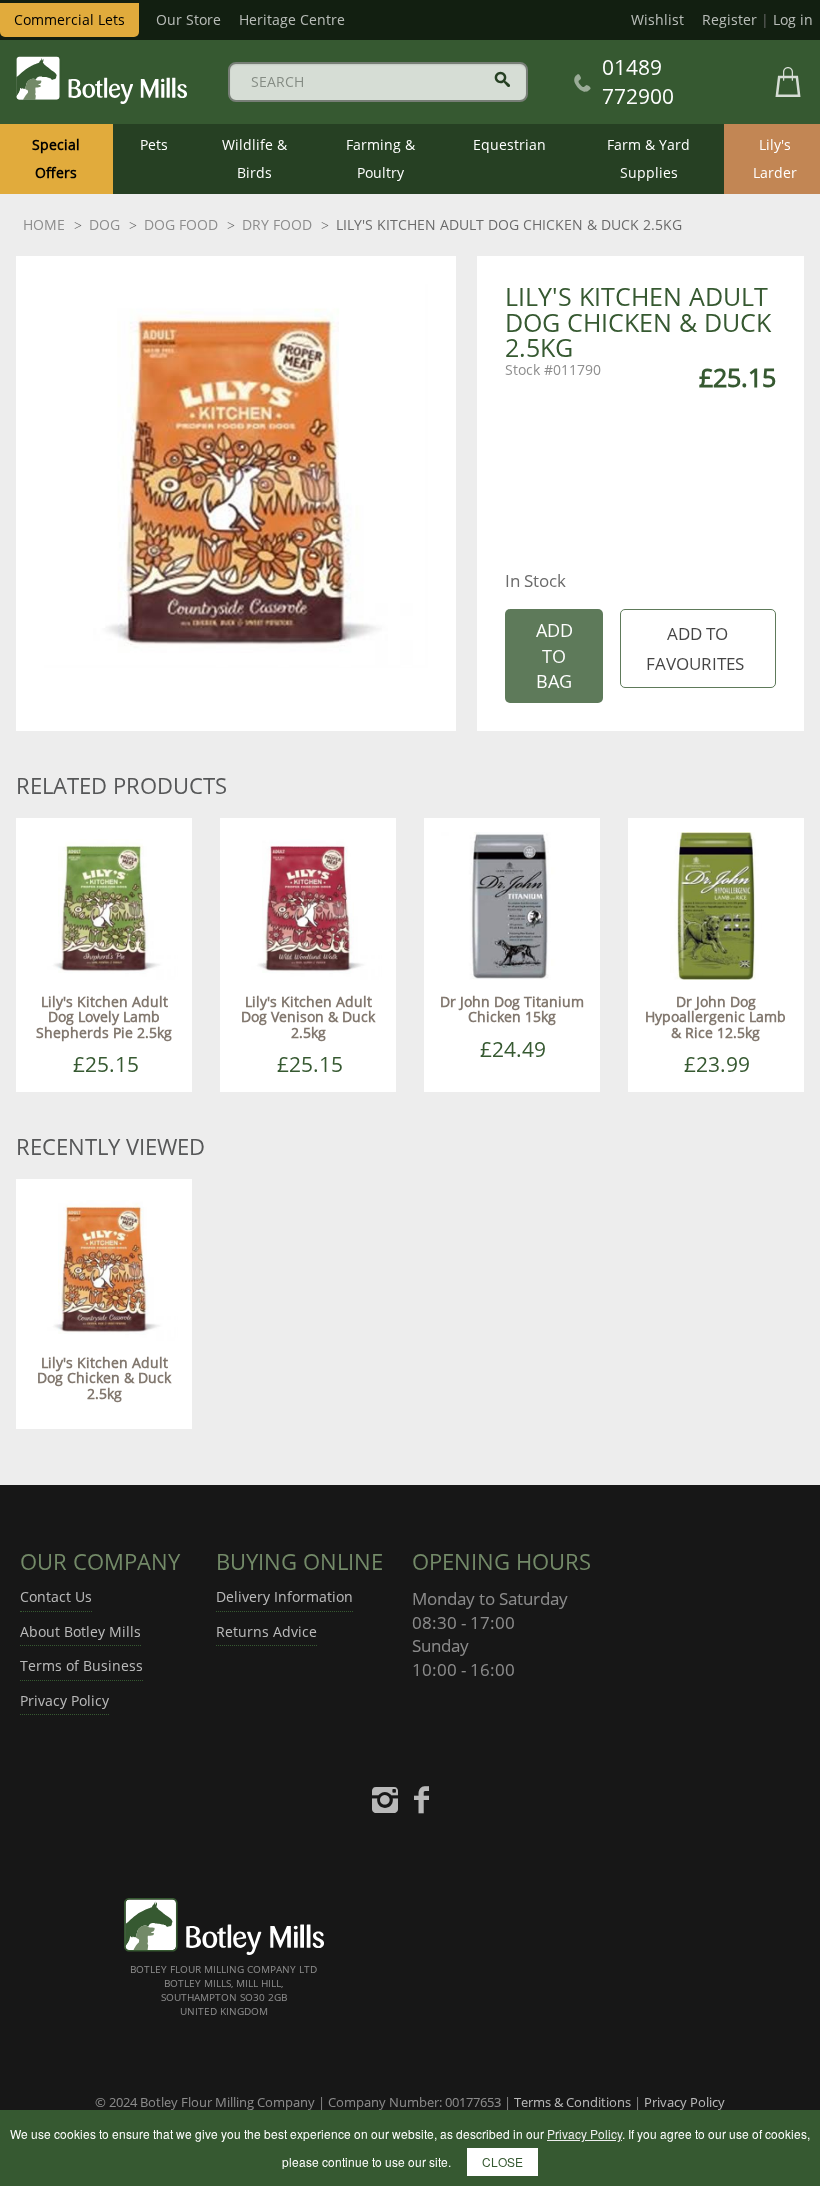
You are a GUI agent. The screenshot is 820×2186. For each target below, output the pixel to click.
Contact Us (56, 1596)
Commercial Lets (69, 19)
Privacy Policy (64, 1700)
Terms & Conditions (572, 2102)
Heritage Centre (292, 19)
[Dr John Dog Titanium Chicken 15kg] (512, 904)
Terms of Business (81, 1665)
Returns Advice (266, 1631)
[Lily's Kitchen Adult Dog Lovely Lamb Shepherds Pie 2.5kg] (104, 904)
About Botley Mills (80, 1631)
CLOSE (502, 2161)
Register (729, 19)
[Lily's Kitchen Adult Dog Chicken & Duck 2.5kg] (104, 1265)
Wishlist (657, 19)
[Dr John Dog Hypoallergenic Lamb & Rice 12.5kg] (716, 904)
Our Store (188, 19)
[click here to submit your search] (502, 79)
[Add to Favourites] (697, 648)
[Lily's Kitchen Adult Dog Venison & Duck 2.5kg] (308, 904)
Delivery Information (284, 1596)
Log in (793, 19)
